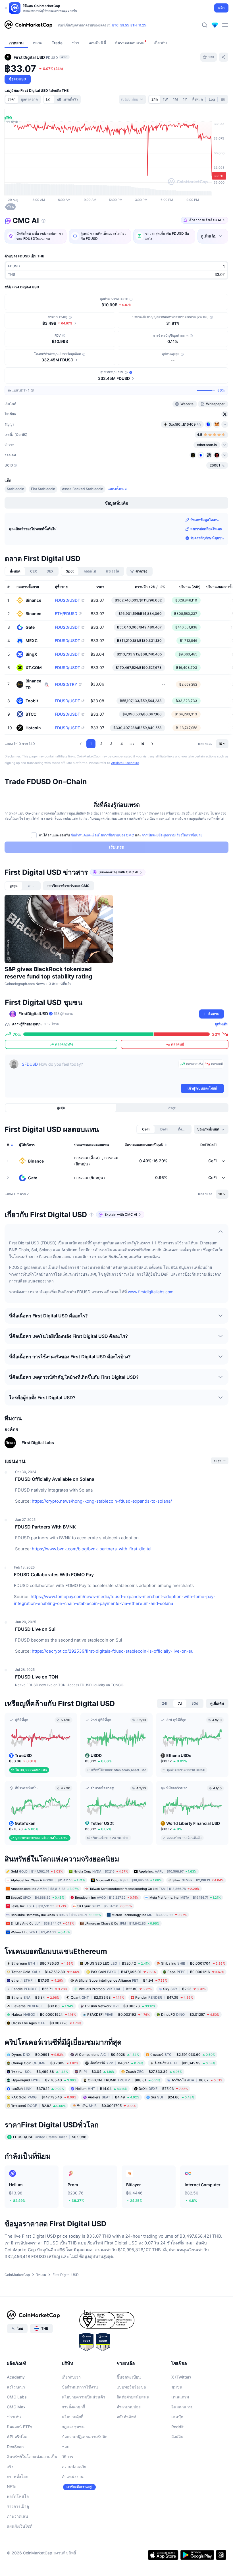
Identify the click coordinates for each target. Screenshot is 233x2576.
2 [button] (101, 744)
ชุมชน (177, 2387)
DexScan (15, 2447)
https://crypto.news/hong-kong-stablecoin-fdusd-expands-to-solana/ (102, 1501)
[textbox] (99, 1071)
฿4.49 (114, 2097)
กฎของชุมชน (73, 2427)
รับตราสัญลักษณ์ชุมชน (207, 538)
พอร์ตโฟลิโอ (18, 2496)
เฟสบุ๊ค (177, 2417)
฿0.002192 (118, 2014)
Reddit (177, 2427)
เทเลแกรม (180, 2397)
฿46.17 (116, 2063)
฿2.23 (184, 1989)
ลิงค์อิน (177, 2437)
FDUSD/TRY (66, 684)
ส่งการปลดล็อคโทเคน (206, 529)
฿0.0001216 (196, 1972)
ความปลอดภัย (74, 2466)
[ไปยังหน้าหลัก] (28, 25)
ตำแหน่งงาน (73, 2476)
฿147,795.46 (44, 2097)
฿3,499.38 (40, 2072)
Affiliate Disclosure (125, 763)
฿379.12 (38, 2089)
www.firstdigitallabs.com (151, 1292)
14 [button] (142, 744)
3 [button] (111, 744)
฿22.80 (115, 1989)
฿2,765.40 (44, 2080)
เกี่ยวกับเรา (71, 2377)
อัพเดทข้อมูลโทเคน (204, 520)
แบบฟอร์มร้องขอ (131, 2387)
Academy (16, 2377)
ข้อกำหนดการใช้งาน (80, 2387)
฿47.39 (164, 1997)
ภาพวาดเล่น (17, 2516)
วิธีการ (67, 2457)
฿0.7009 (45, 2063)
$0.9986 (50, 2137)
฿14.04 (101, 2089)
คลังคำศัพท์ (126, 2417)
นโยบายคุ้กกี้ (72, 2417)
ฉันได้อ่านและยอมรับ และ (121, 835)
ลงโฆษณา (16, 2387)
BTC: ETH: (129, 28)
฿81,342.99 (185, 2063)
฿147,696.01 (123, 1972)
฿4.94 (121, 1980)
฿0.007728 (46, 2023)
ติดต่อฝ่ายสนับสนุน (133, 2397)
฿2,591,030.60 (183, 2055)
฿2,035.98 (97, 1997)
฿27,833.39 (154, 2072)
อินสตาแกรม (182, 2407)
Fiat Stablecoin (43, 489)
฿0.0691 (38, 2055)
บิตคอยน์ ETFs (20, 2427)
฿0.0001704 (193, 1963)
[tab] (49, 99)
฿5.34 (35, 1997)
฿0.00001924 (44, 2014)
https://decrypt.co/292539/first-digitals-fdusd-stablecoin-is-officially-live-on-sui (113, 1651)
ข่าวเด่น (14, 2417)
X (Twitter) (181, 2377)
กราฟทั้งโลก (17, 2476)
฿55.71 (39, 1989)
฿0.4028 (107, 2055)
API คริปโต (17, 2437)
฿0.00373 (120, 2006)
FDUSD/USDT (67, 600)
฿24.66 (172, 2097)
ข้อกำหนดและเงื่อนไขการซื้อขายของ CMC (102, 835)
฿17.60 (38, 1980)
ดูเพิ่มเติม (222, 1024)
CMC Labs (17, 2397)
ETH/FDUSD (66, 614)
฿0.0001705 (107, 2106)
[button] (81, 744)
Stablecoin (15, 489)
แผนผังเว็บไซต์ (20, 2526)
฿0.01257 (190, 2014)
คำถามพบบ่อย (129, 2407)
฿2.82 (39, 2106)
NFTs (12, 2486)
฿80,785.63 (42, 1963)
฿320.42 (117, 1963)
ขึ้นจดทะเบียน (129, 2377)
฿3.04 (97, 2072)
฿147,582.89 (45, 1972)
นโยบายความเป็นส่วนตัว (83, 2397)
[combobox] (132, 99)
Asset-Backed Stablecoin (83, 489)
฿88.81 (124, 2080)
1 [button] (91, 744)
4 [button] (122, 744)
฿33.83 (42, 2006)
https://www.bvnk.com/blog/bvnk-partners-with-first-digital (92, 1549)
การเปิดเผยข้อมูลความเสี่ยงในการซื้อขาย (172, 835)
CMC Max (16, 2407)
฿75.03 (163, 2089)
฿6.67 (197, 2080)
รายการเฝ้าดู (18, 2506)
